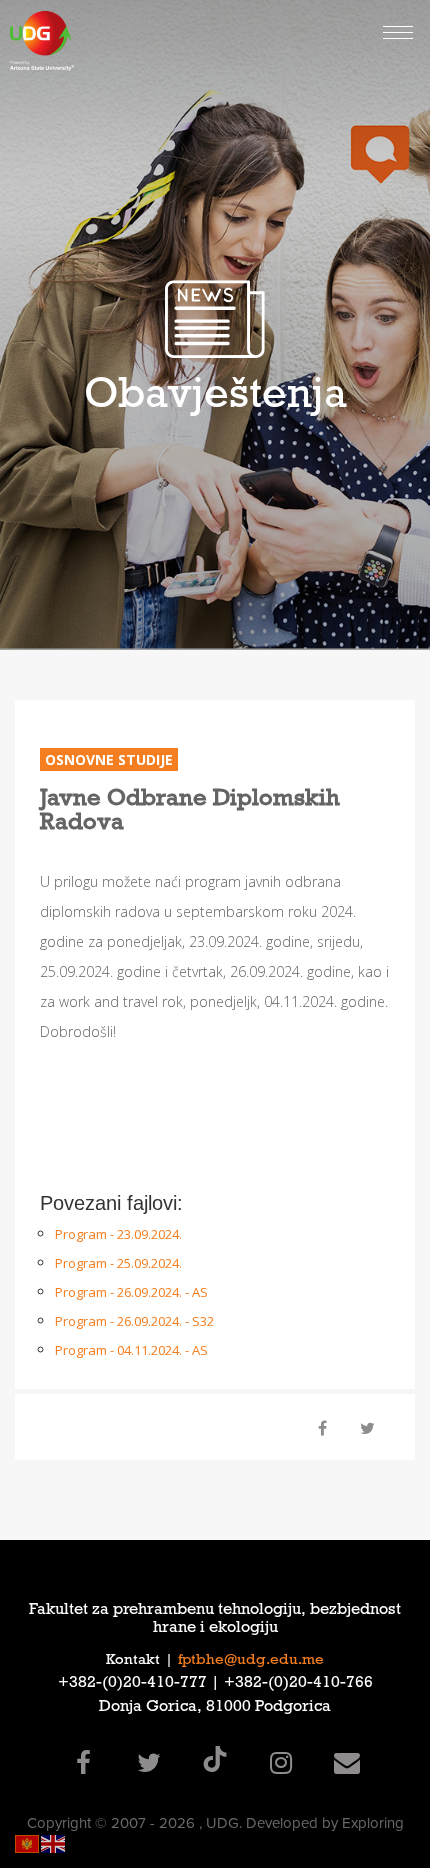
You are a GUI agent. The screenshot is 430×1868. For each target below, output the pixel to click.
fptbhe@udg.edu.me (251, 1661)
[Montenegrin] (28, 1842)
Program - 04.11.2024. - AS (131, 1350)
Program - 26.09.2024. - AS (131, 1292)
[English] (54, 1842)
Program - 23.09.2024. (118, 1234)
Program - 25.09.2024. (118, 1263)
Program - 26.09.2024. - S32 (134, 1321)
